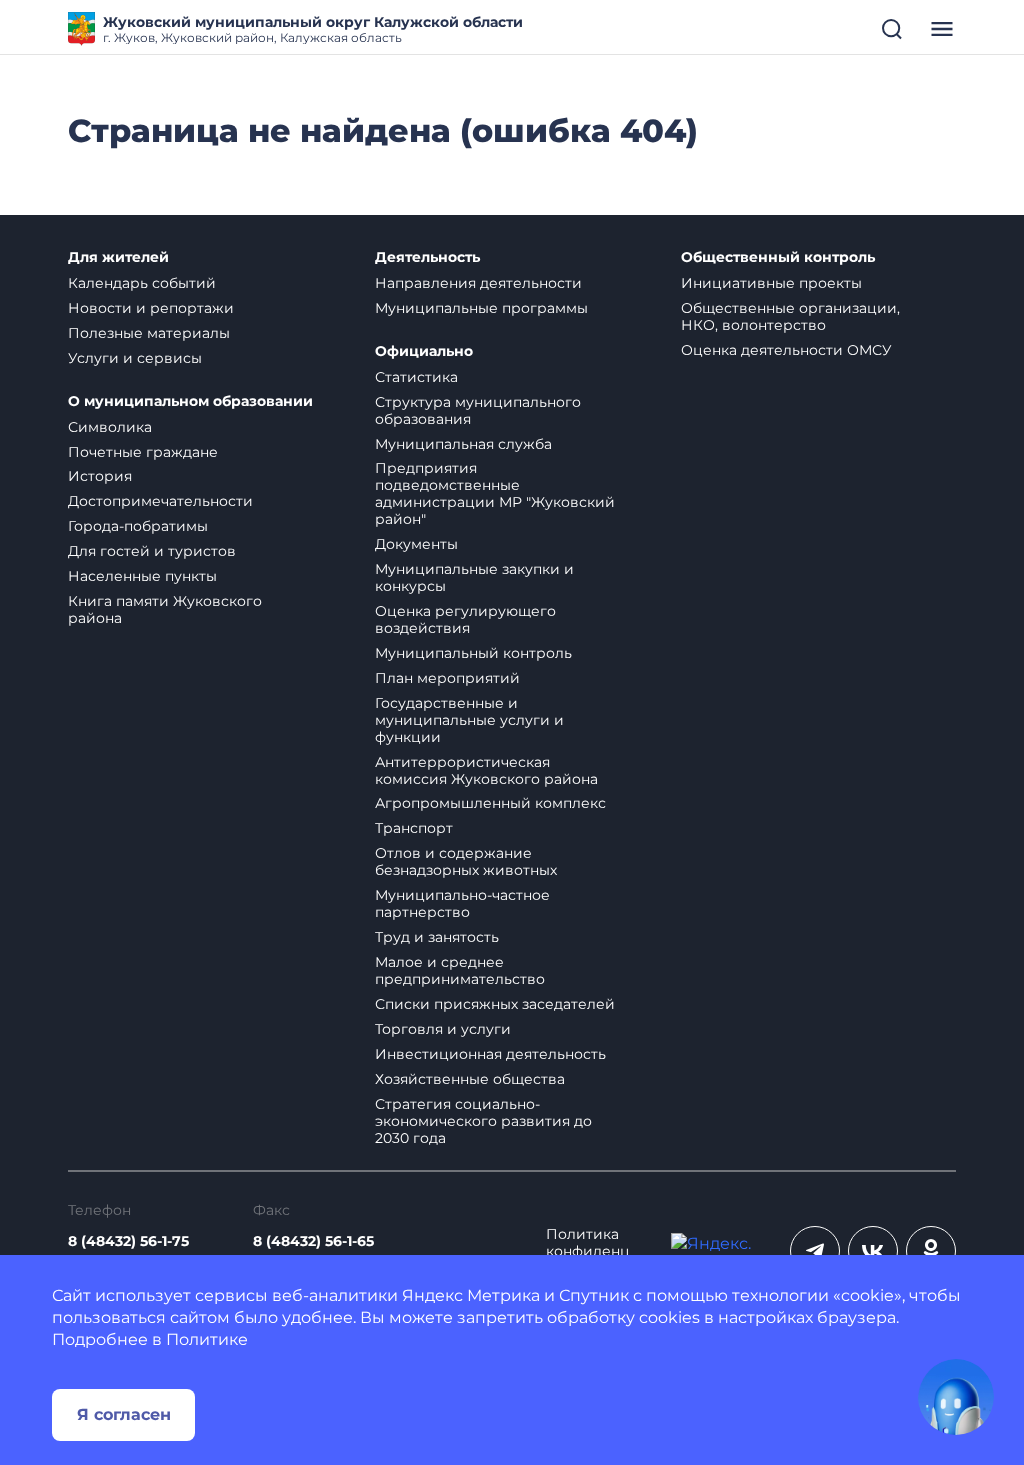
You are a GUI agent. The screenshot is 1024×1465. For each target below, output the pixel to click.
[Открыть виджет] (956, 1397)
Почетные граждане (143, 452)
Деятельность (427, 257)
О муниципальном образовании (190, 401)
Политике (207, 1339)
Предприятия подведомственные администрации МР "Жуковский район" (495, 493)
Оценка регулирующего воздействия (465, 619)
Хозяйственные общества (470, 1079)
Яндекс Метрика (471, 1295)
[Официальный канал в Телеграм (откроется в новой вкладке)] (815, 1251)
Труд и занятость (437, 937)
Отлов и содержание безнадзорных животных (466, 861)
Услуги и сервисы (135, 358)
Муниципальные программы (481, 308)
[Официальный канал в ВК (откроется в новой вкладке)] (873, 1251)
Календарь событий (142, 283)
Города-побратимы (138, 526)
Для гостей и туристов (152, 551)
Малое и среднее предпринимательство (460, 970)
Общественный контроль (778, 257)
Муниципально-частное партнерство (462, 903)
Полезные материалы (149, 333)
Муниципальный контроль (473, 653)
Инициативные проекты (771, 283)
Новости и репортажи (151, 308)
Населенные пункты (142, 576)
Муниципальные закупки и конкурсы (474, 577)
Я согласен (124, 1414)
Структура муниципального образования (478, 410)
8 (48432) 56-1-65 (313, 1241)
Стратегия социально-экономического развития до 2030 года (483, 1121)
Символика (110, 427)
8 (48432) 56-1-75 (128, 1241)
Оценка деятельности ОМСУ (786, 350)
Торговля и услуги (443, 1029)
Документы (416, 544)
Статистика (416, 377)
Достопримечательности (160, 501)
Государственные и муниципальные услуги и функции (469, 720)
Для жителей (118, 257)
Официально (424, 351)
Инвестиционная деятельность (490, 1054)
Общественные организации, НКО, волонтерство (790, 316)
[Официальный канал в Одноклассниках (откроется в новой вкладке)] (931, 1251)
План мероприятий (447, 678)
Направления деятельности (478, 283)
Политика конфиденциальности (588, 1251)
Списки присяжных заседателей (495, 1004)
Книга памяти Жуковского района (165, 609)
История (100, 476)
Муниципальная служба (463, 444)
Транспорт (414, 828)
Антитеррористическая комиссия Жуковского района (486, 770)
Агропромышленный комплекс (490, 803)
